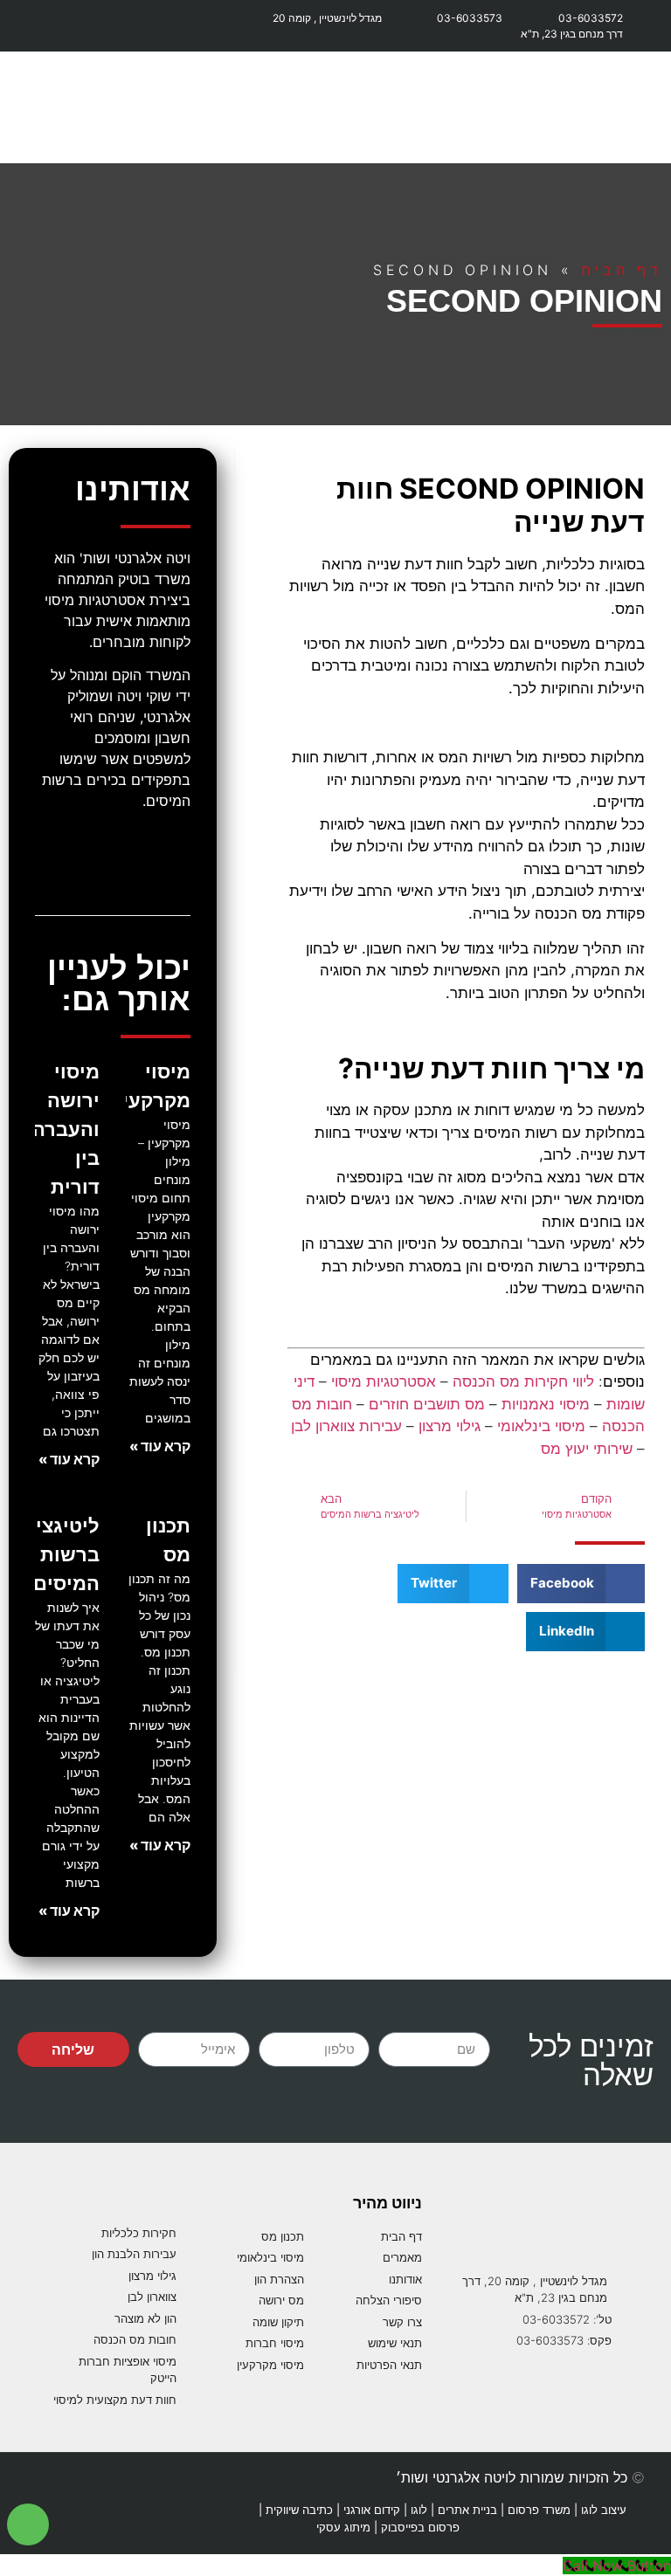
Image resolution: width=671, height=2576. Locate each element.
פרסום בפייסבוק (420, 2527)
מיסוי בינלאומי (541, 1426)
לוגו (419, 2510)
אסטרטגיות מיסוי (384, 1381)
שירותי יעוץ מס (587, 1449)
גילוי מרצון (450, 1426)
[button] (641, 107)
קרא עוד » (160, 1446)
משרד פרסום (539, 2510)
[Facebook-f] (35, 26)
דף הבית (622, 270)
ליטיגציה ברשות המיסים (61, 1554)
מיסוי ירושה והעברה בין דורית (66, 1129)
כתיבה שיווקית (299, 2510)
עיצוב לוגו (604, 2510)
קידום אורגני (372, 2510)
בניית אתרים (467, 2510)
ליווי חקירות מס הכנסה (523, 1381)
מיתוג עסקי (343, 2527)
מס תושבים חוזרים (427, 1404)
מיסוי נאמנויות (546, 1404)
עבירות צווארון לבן (346, 1426)
